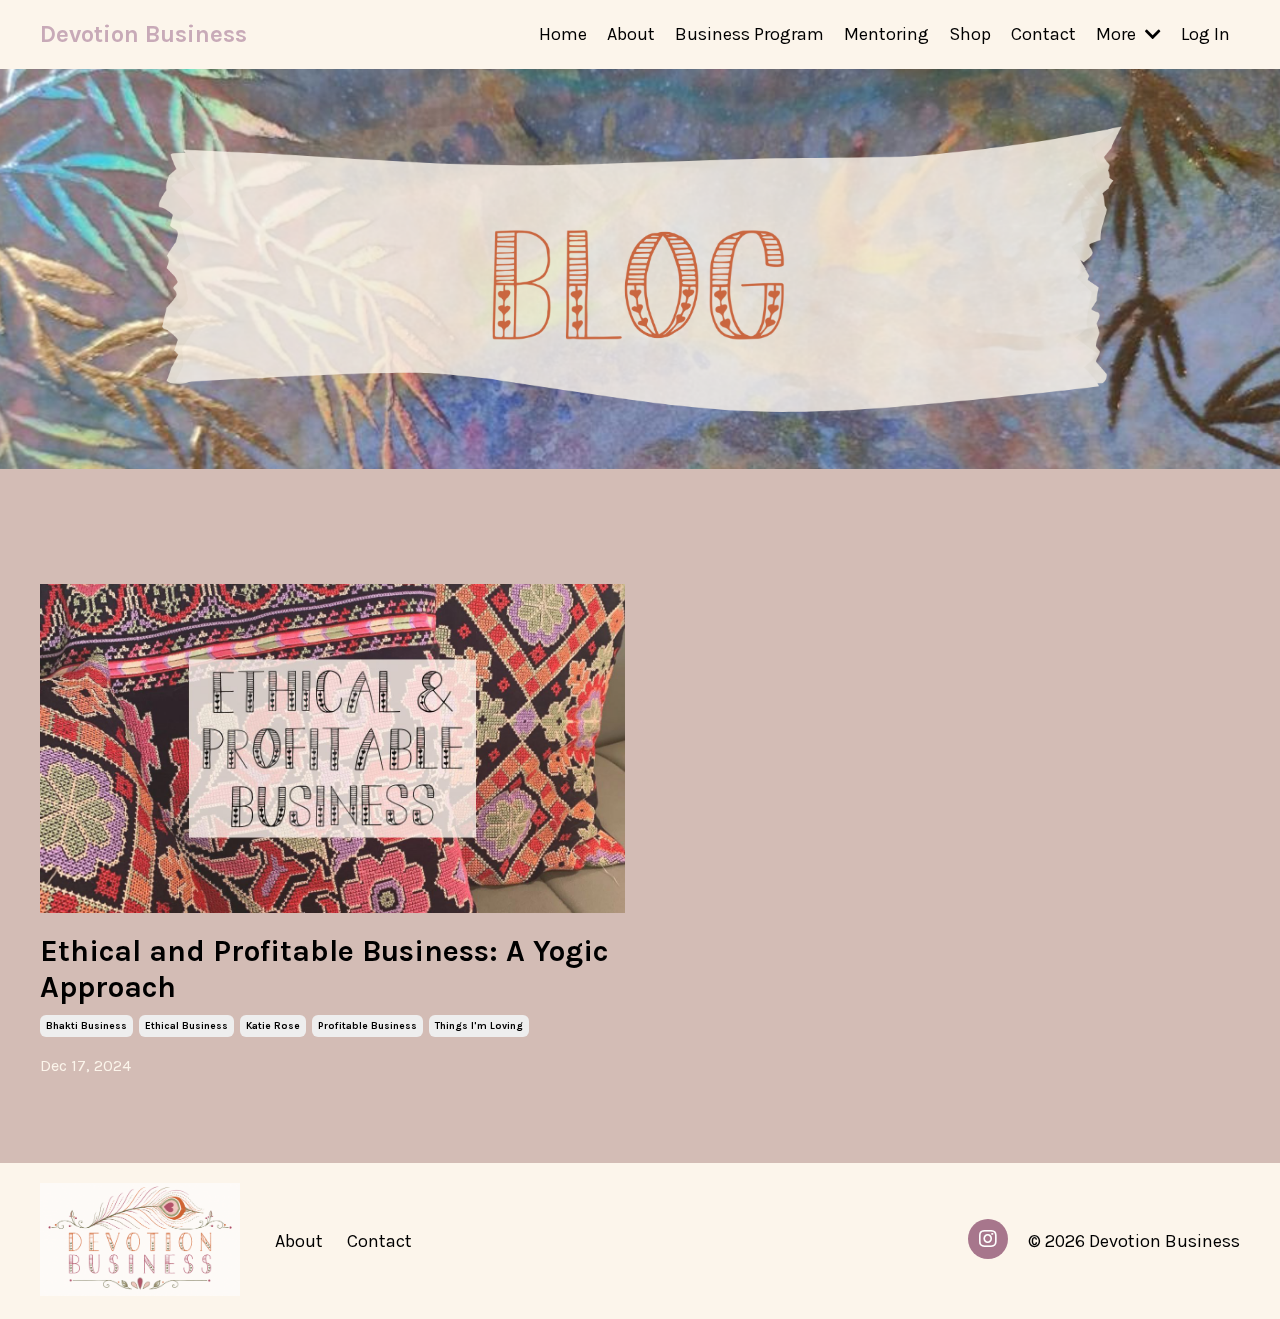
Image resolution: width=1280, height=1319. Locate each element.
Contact (1043, 34)
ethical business (186, 1026)
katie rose (273, 1026)
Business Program (749, 34)
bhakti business (86, 1026)
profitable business (367, 1026)
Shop (970, 34)
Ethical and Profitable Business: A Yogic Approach (324, 969)
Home (563, 34)
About (631, 34)
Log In (1205, 34)
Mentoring (886, 34)
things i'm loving (479, 1026)
